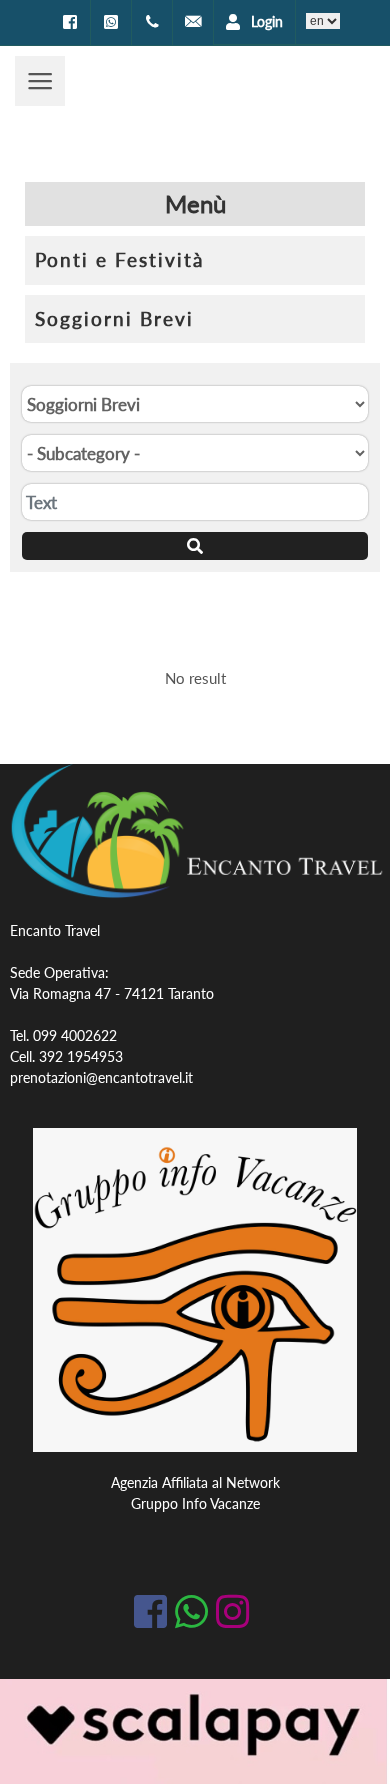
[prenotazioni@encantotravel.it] (193, 22)
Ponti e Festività (119, 259)
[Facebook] (70, 22)
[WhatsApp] (111, 22)
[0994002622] (152, 22)
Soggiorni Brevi (114, 318)
